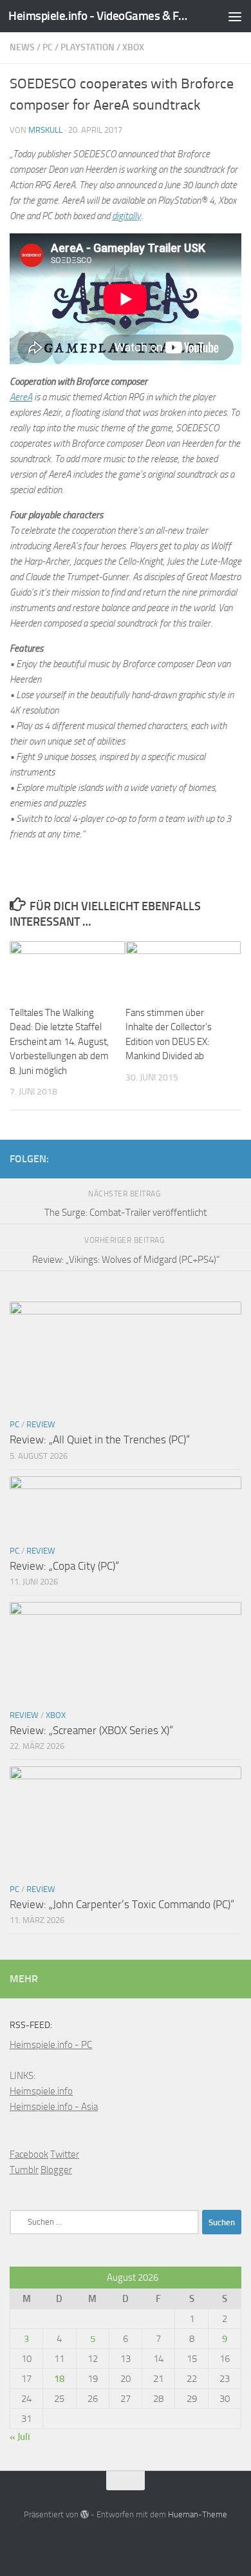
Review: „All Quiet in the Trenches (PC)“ (100, 1439)
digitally (126, 216)
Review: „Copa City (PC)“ (64, 1566)
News (22, 47)
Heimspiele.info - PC (51, 2045)
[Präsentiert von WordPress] (85, 2514)
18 (59, 2379)
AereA (21, 397)
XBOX (133, 47)
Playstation (88, 47)
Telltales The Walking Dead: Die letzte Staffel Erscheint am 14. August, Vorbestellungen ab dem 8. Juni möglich (59, 1042)
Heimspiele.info (41, 2091)
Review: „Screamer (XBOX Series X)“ (91, 1730)
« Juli (20, 2437)
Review (41, 1424)
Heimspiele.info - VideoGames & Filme (99, 16)
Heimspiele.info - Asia (54, 2107)
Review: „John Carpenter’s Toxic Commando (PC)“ (122, 1904)
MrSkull (45, 130)
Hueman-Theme (198, 2514)
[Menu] (235, 16)
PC (48, 47)
